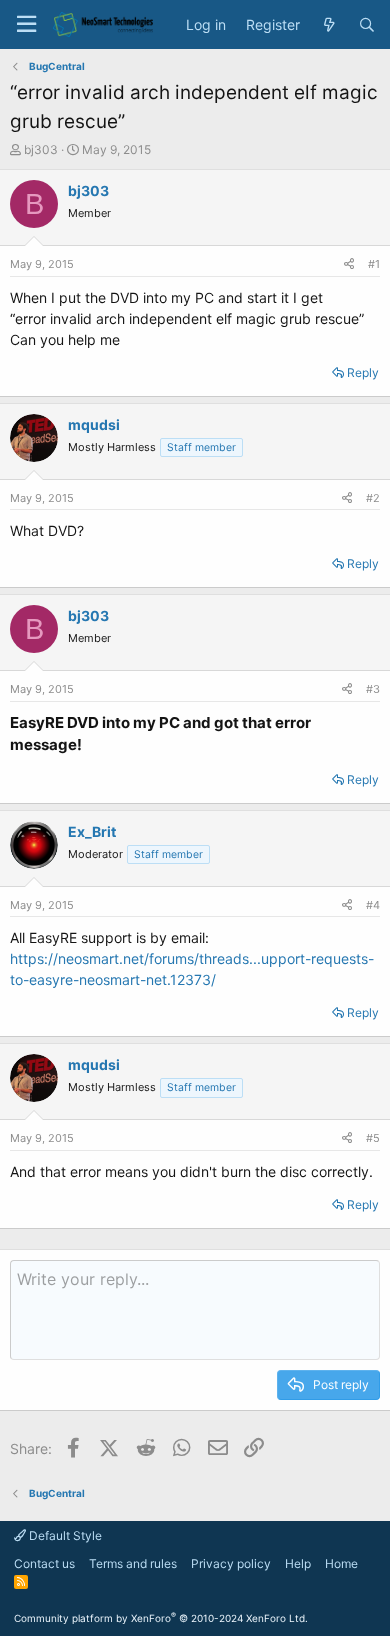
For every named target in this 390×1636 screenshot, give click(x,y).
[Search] (367, 25)
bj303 (41, 149)
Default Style (64, 1535)
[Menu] (26, 24)
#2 (373, 498)
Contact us (44, 1563)
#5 (373, 1138)
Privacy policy (231, 1563)
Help (298, 1563)
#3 (373, 689)
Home (341, 1563)
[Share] (349, 264)
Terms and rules (133, 1563)
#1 (374, 264)
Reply (363, 372)
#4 (373, 905)
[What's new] (329, 25)
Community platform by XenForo (161, 1618)
